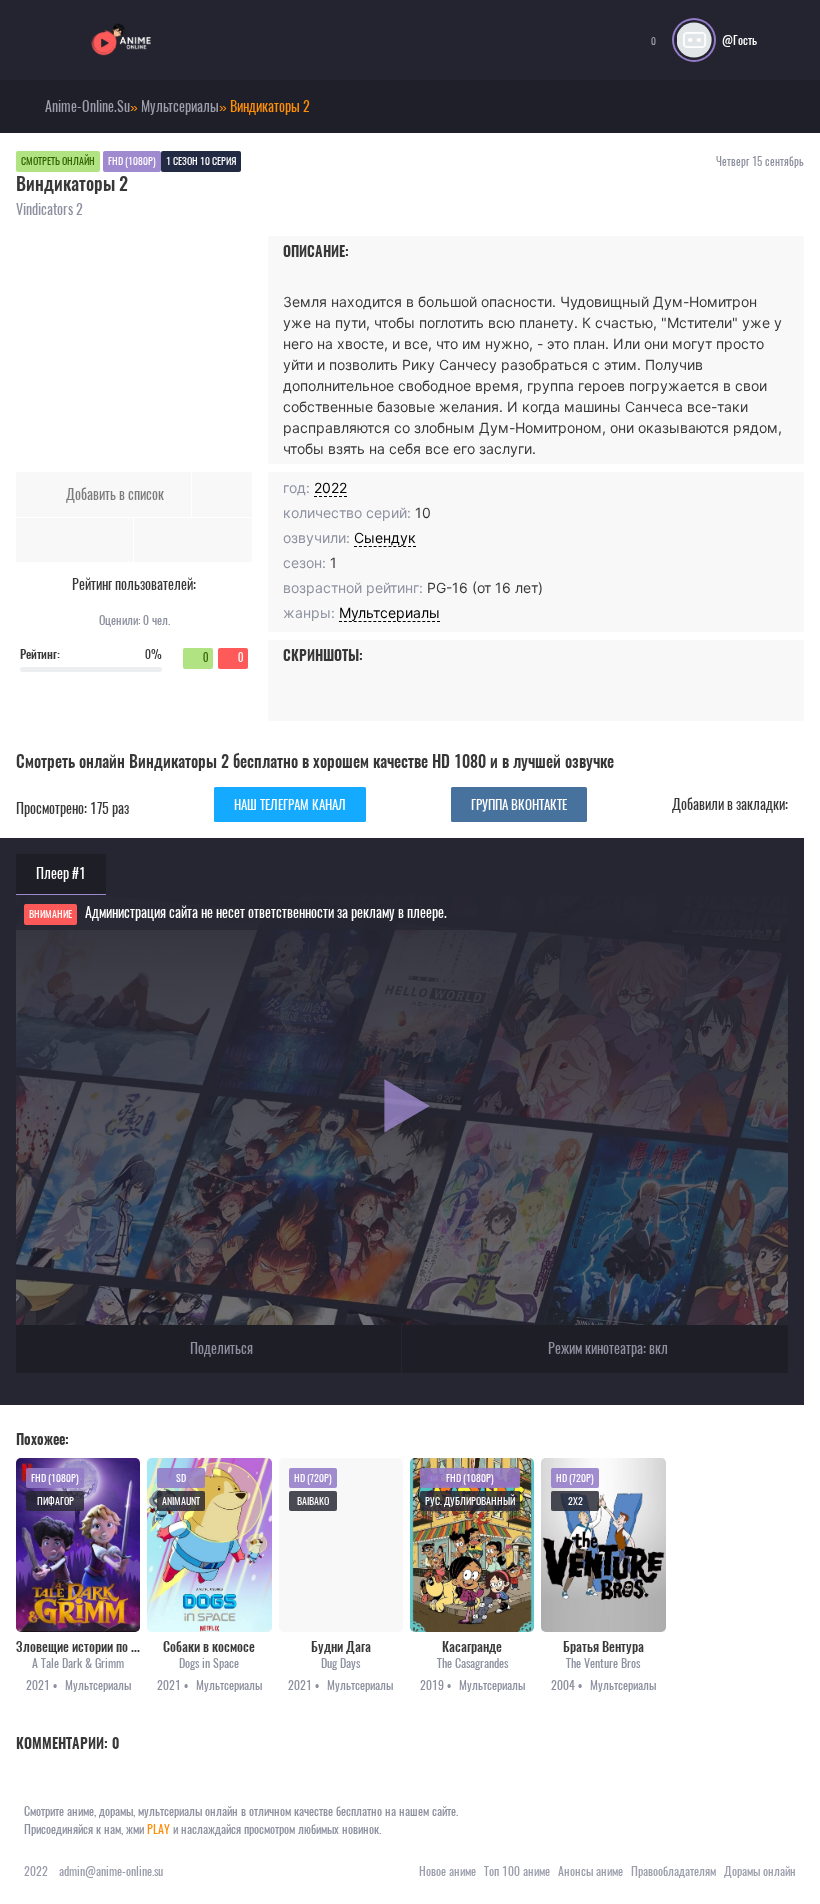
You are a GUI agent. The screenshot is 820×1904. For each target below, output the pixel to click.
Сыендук (385, 537)
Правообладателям (673, 1871)
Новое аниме (447, 1871)
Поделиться (220, 1348)
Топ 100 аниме (517, 1871)
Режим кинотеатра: (606, 1348)
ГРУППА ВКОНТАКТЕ (519, 804)
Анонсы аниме (590, 1871)
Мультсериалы (389, 612)
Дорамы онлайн (760, 1871)
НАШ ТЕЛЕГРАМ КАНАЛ (290, 804)
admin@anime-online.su (111, 1871)
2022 (330, 487)
